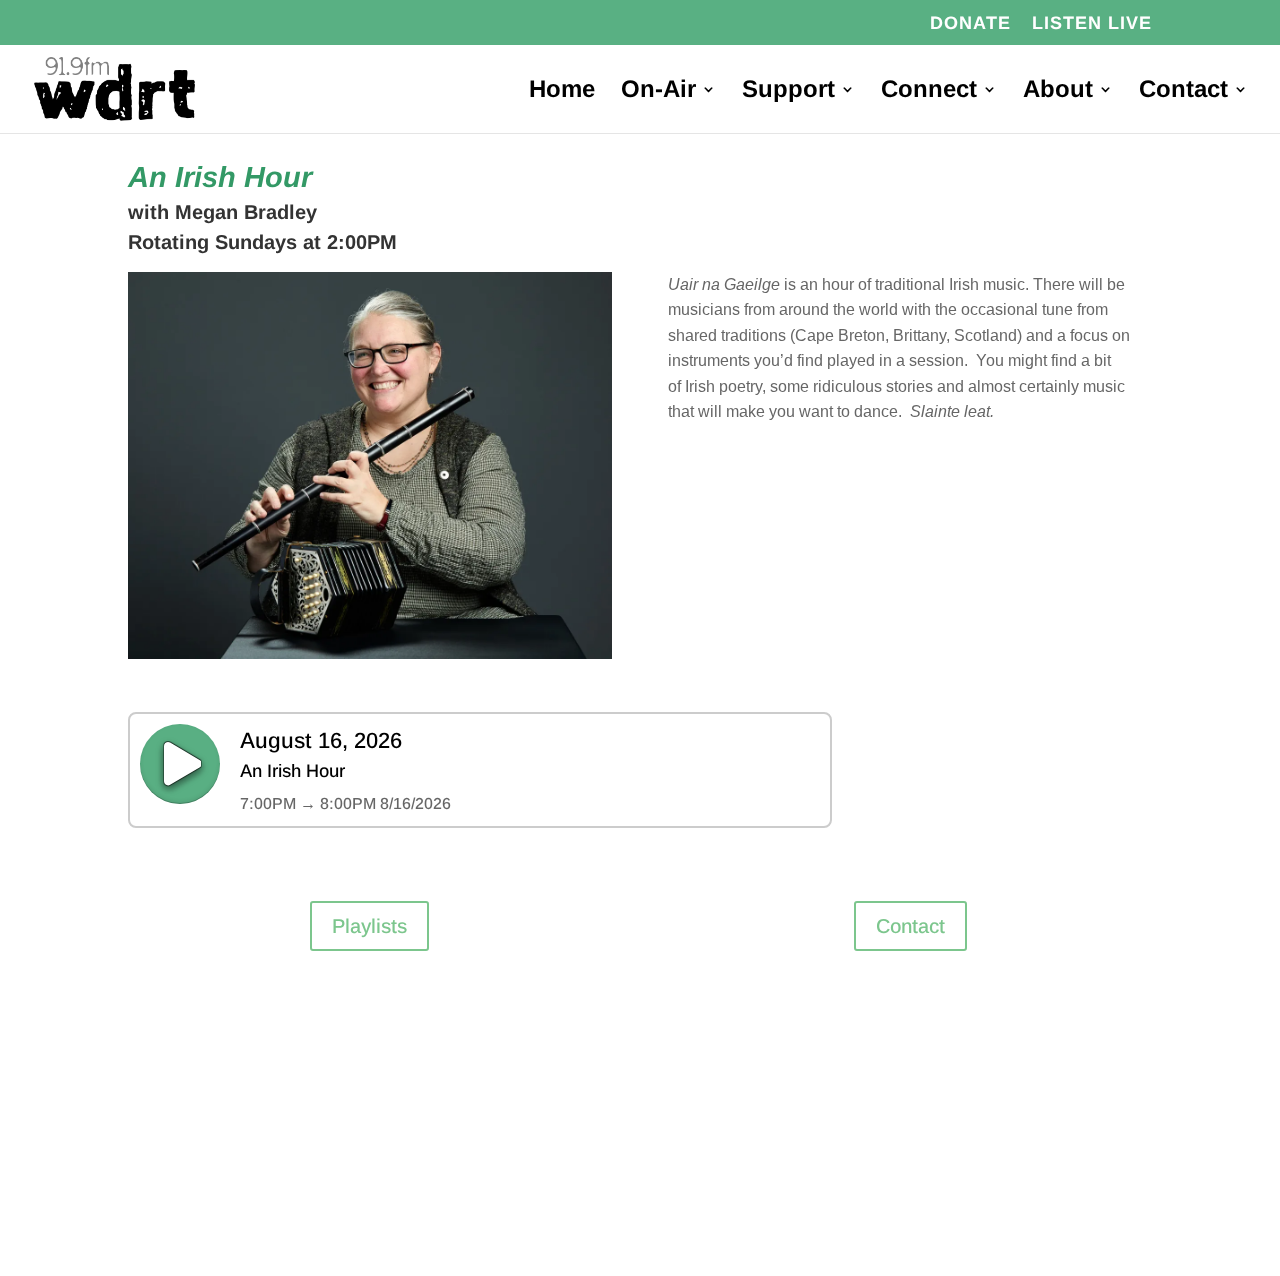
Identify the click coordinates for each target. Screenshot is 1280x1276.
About (1058, 92)
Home (562, 92)
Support (788, 92)
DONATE (970, 23)
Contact (1183, 92)
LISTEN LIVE (1092, 23)
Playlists (369, 926)
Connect (929, 92)
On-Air (658, 92)
